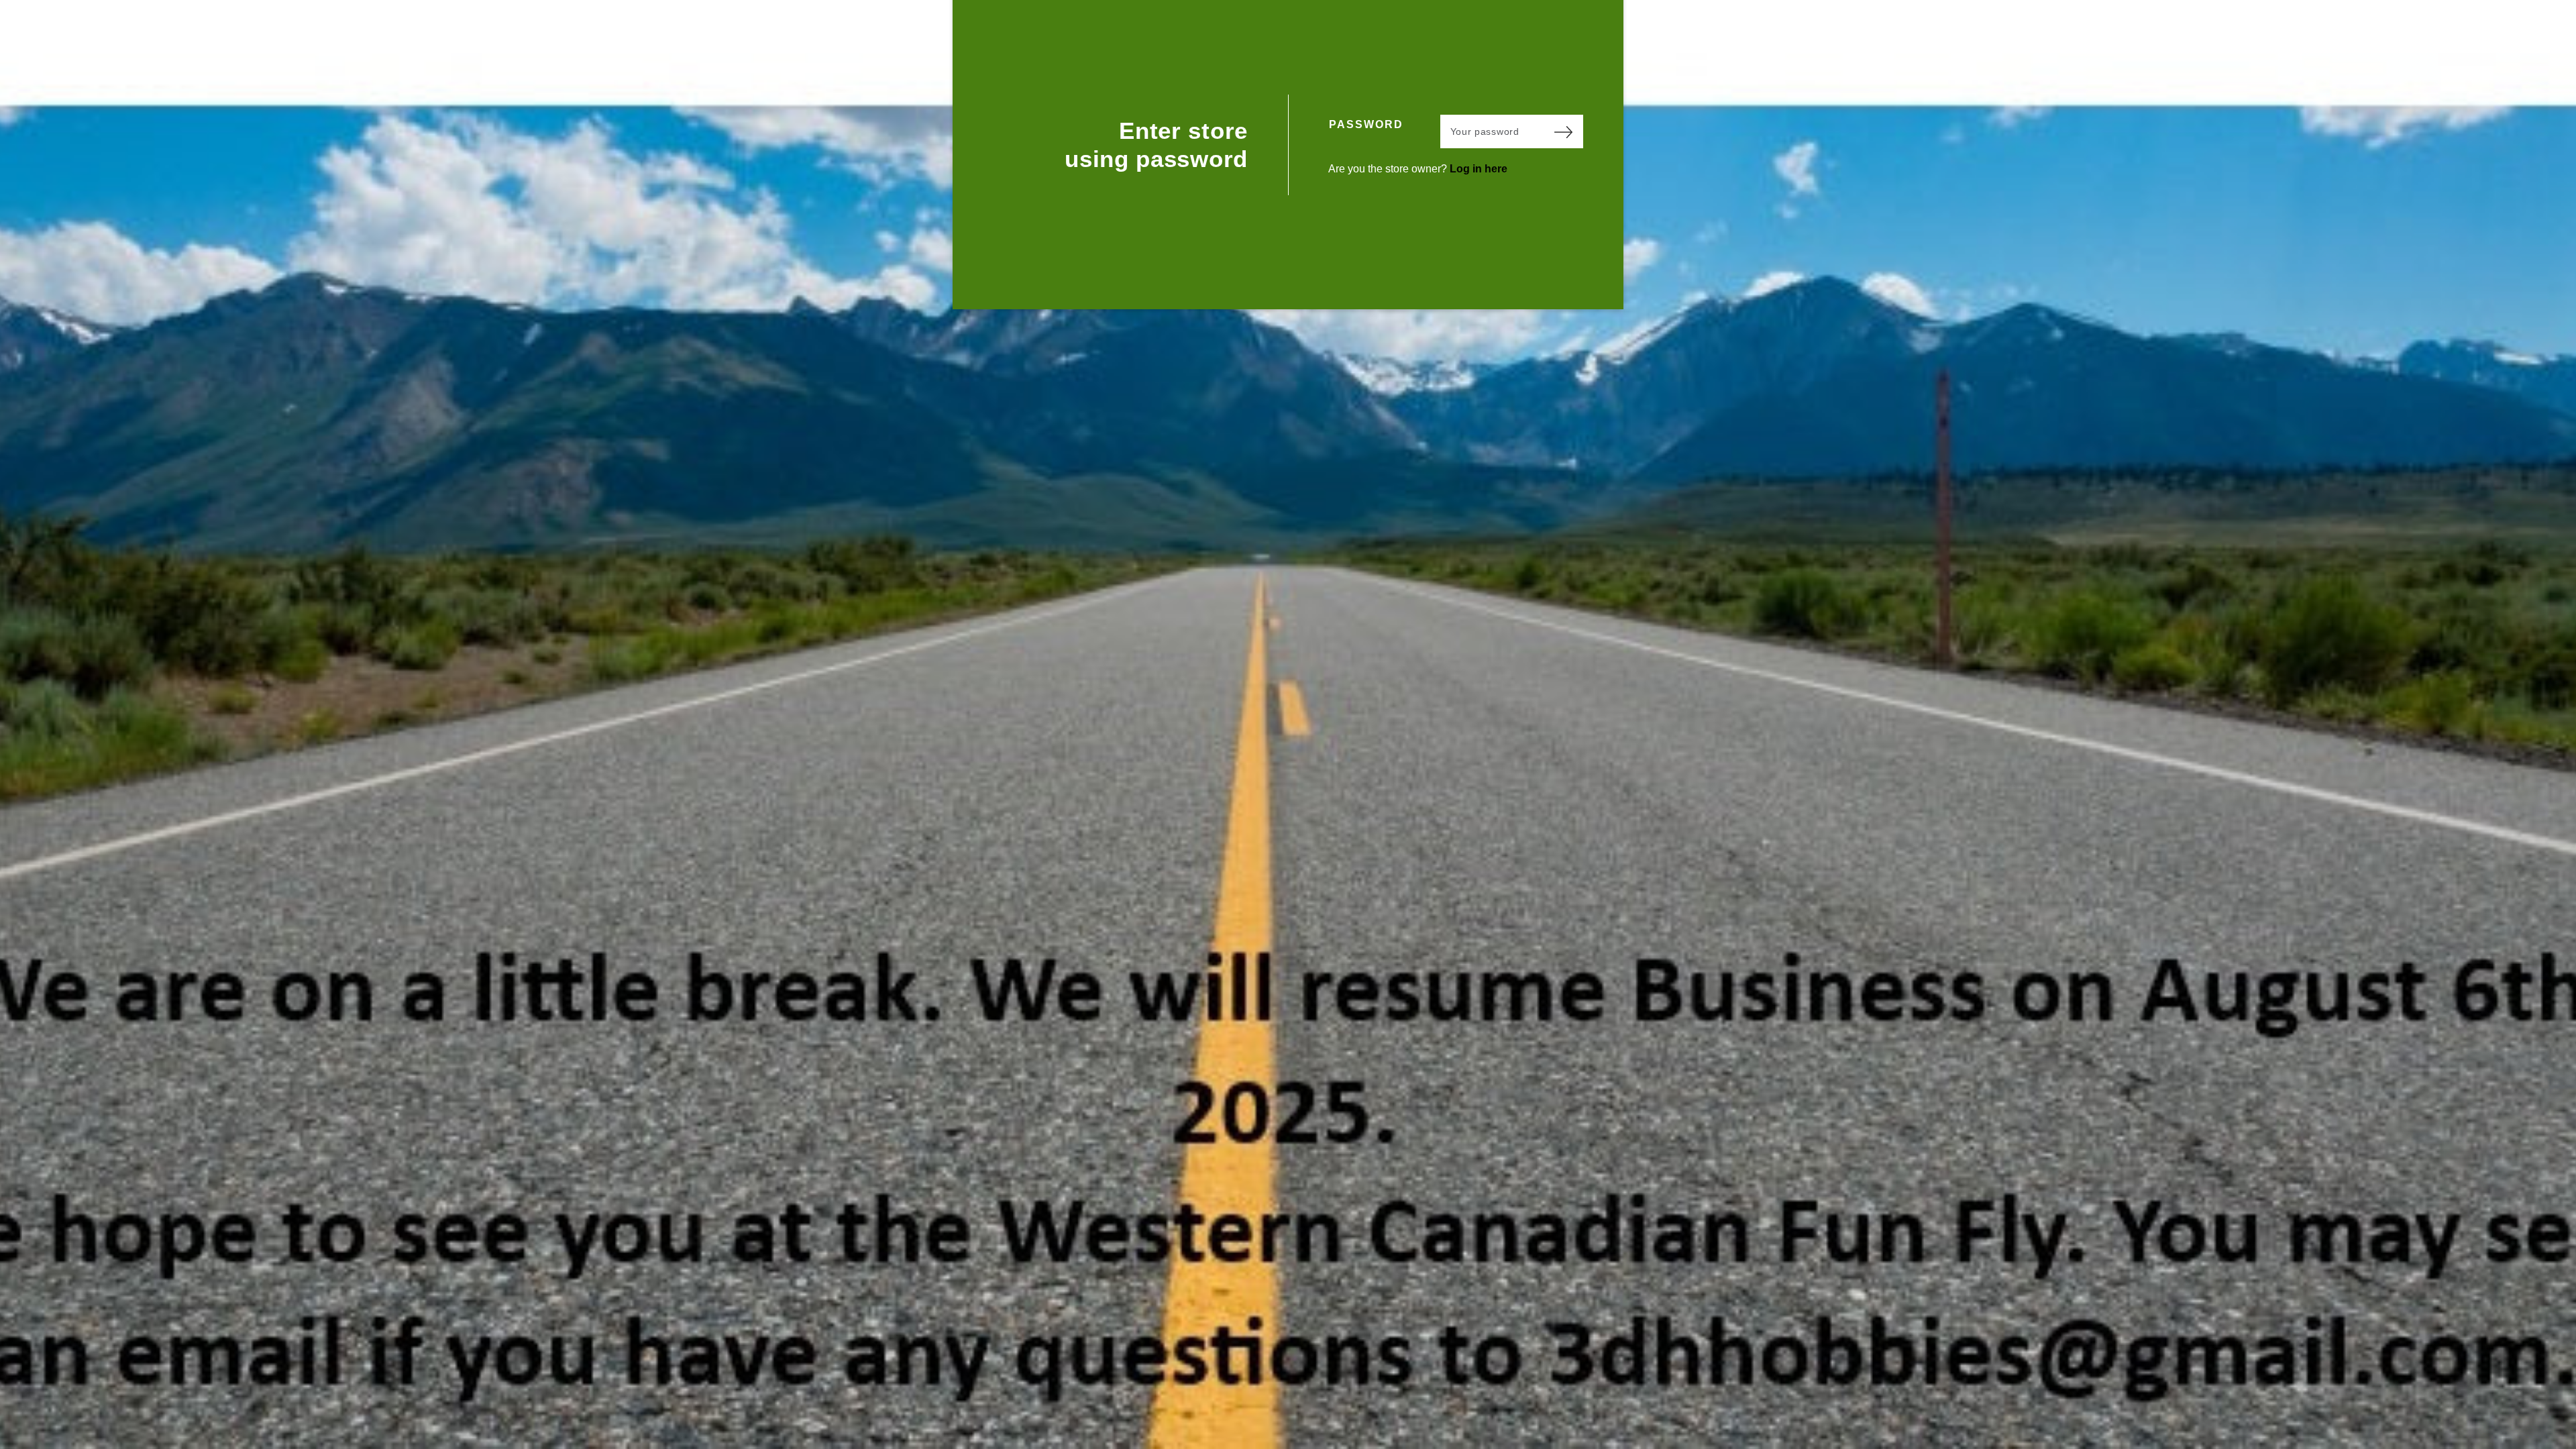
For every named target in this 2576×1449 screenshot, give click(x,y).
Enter (1563, 131)
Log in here (1479, 169)
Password (1366, 124)
